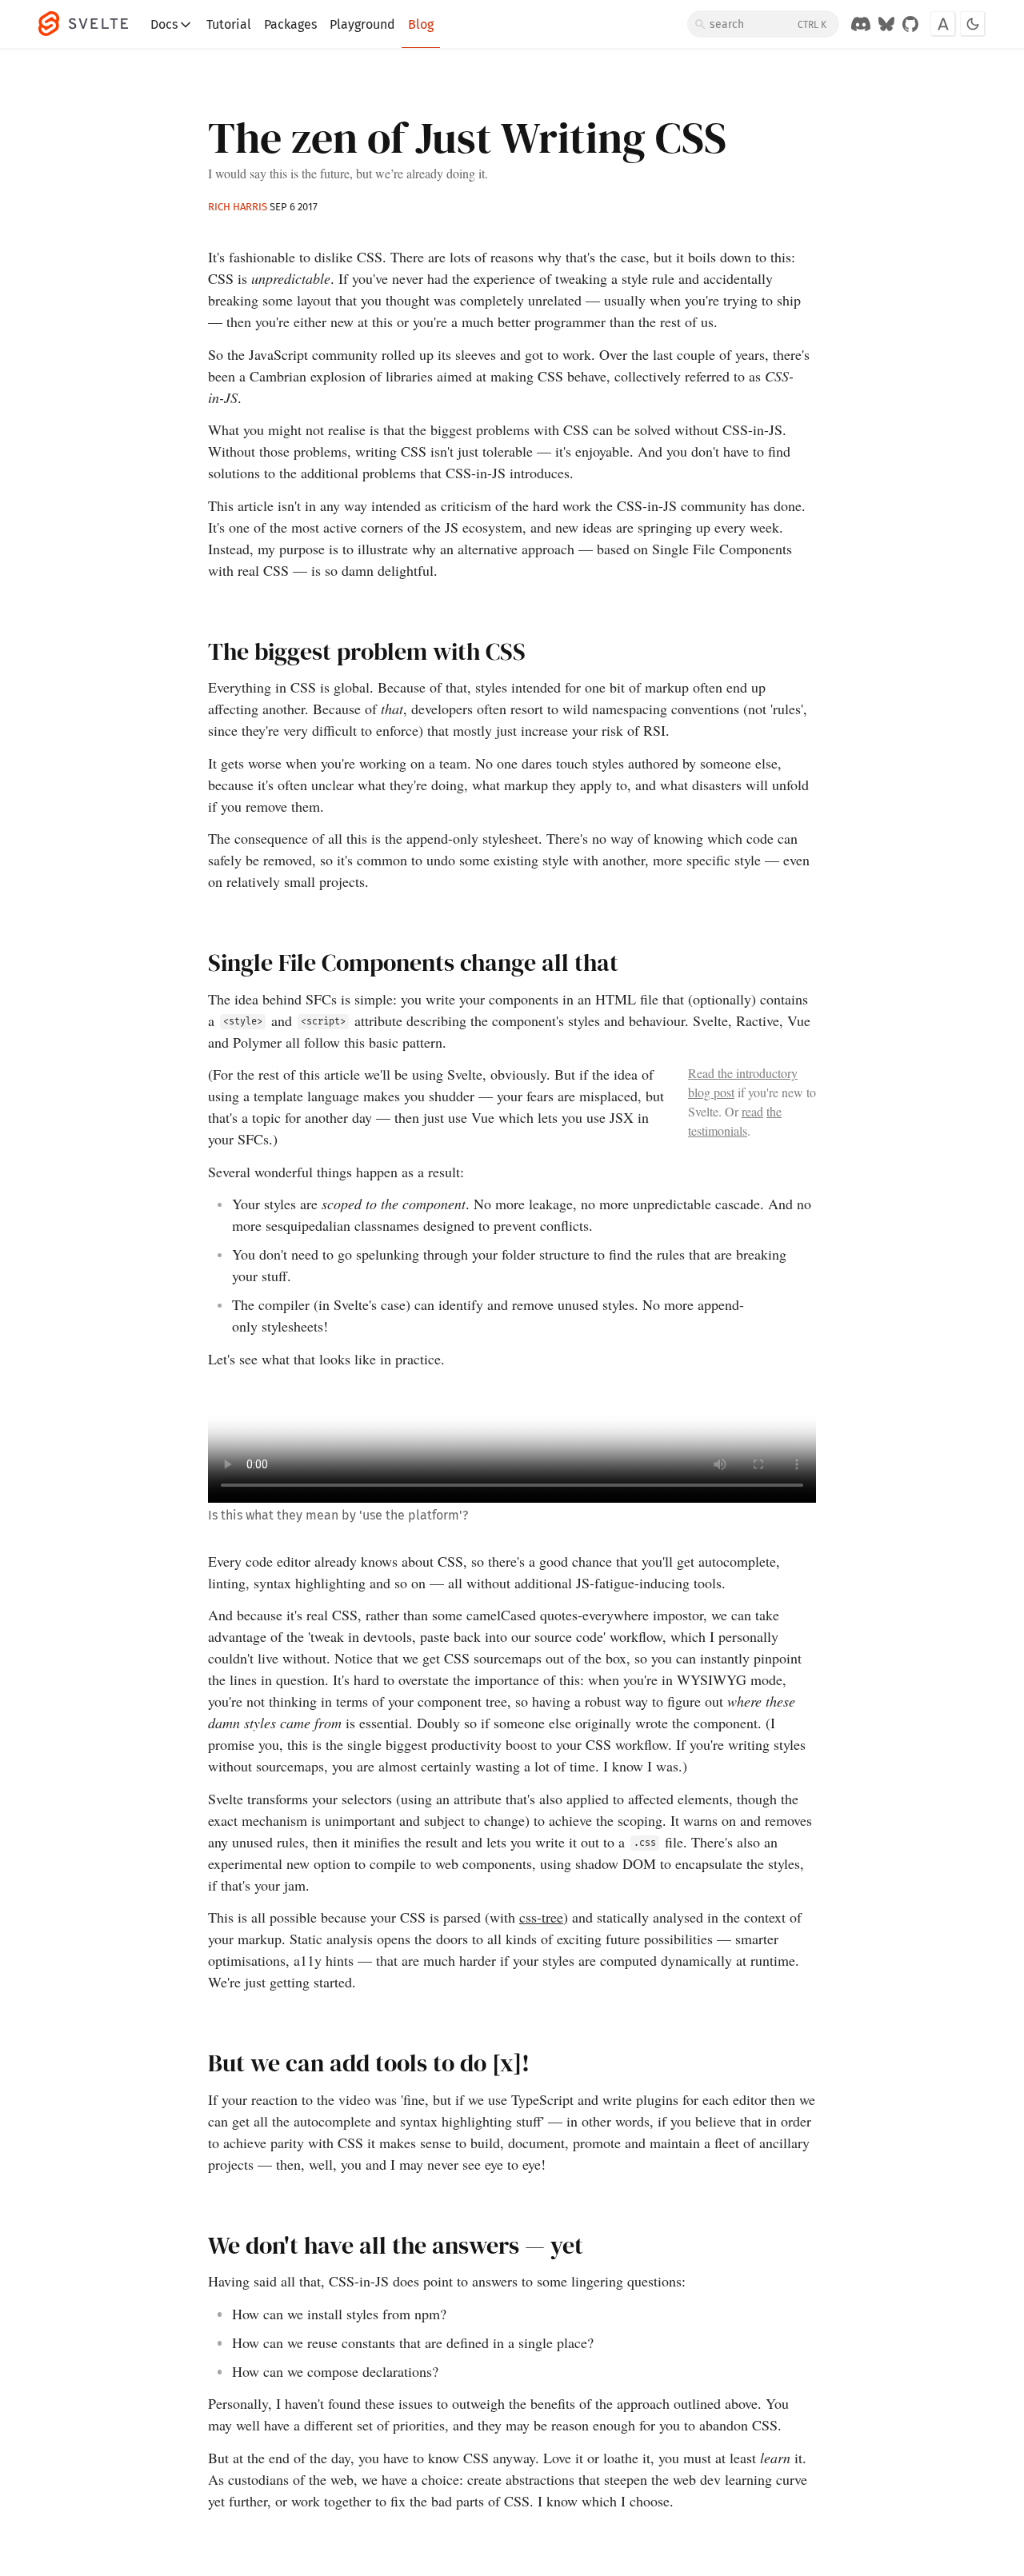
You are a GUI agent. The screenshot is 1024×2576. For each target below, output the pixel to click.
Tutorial (229, 24)
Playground (362, 24)
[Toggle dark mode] (973, 24)
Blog (421, 24)
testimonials (718, 1130)
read (752, 1111)
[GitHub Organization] (910, 24)
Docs (164, 24)
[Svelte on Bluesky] (886, 24)
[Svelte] (91, 24)
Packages (290, 24)
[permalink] (199, 653)
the (774, 1111)
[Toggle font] (943, 24)
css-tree (541, 1917)
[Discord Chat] (861, 24)
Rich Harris (238, 207)
